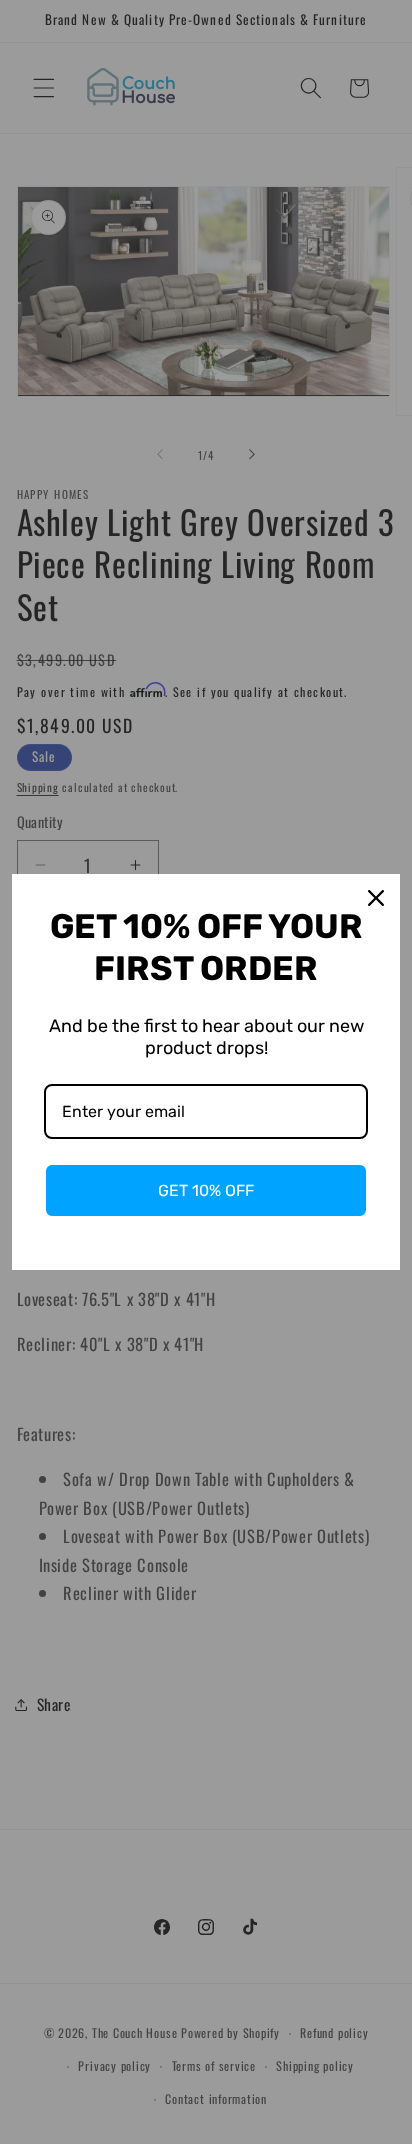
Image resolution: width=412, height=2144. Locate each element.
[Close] (376, 898)
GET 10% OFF (206, 1190)
